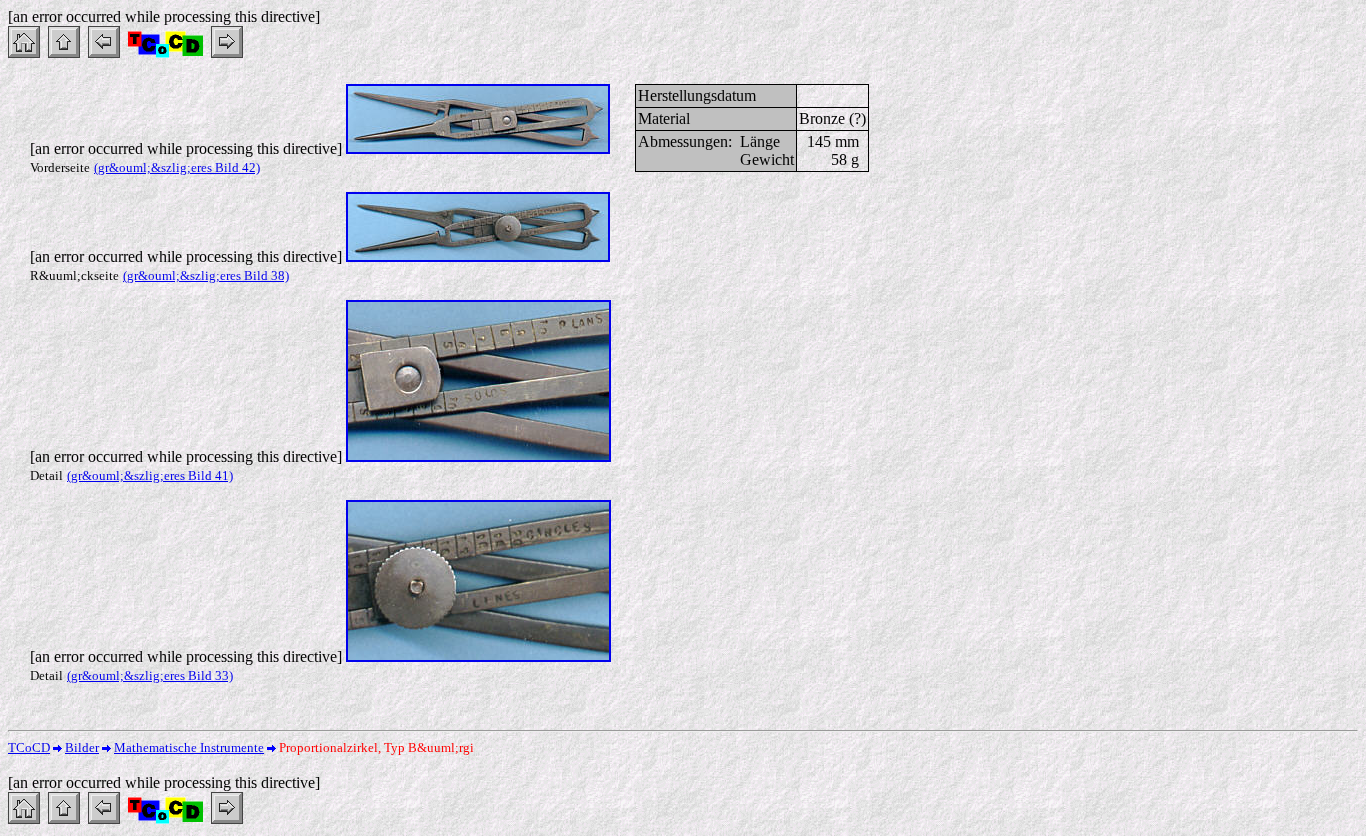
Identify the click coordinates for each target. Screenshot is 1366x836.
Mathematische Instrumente (189, 747)
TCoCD (29, 747)
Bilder (82, 747)
